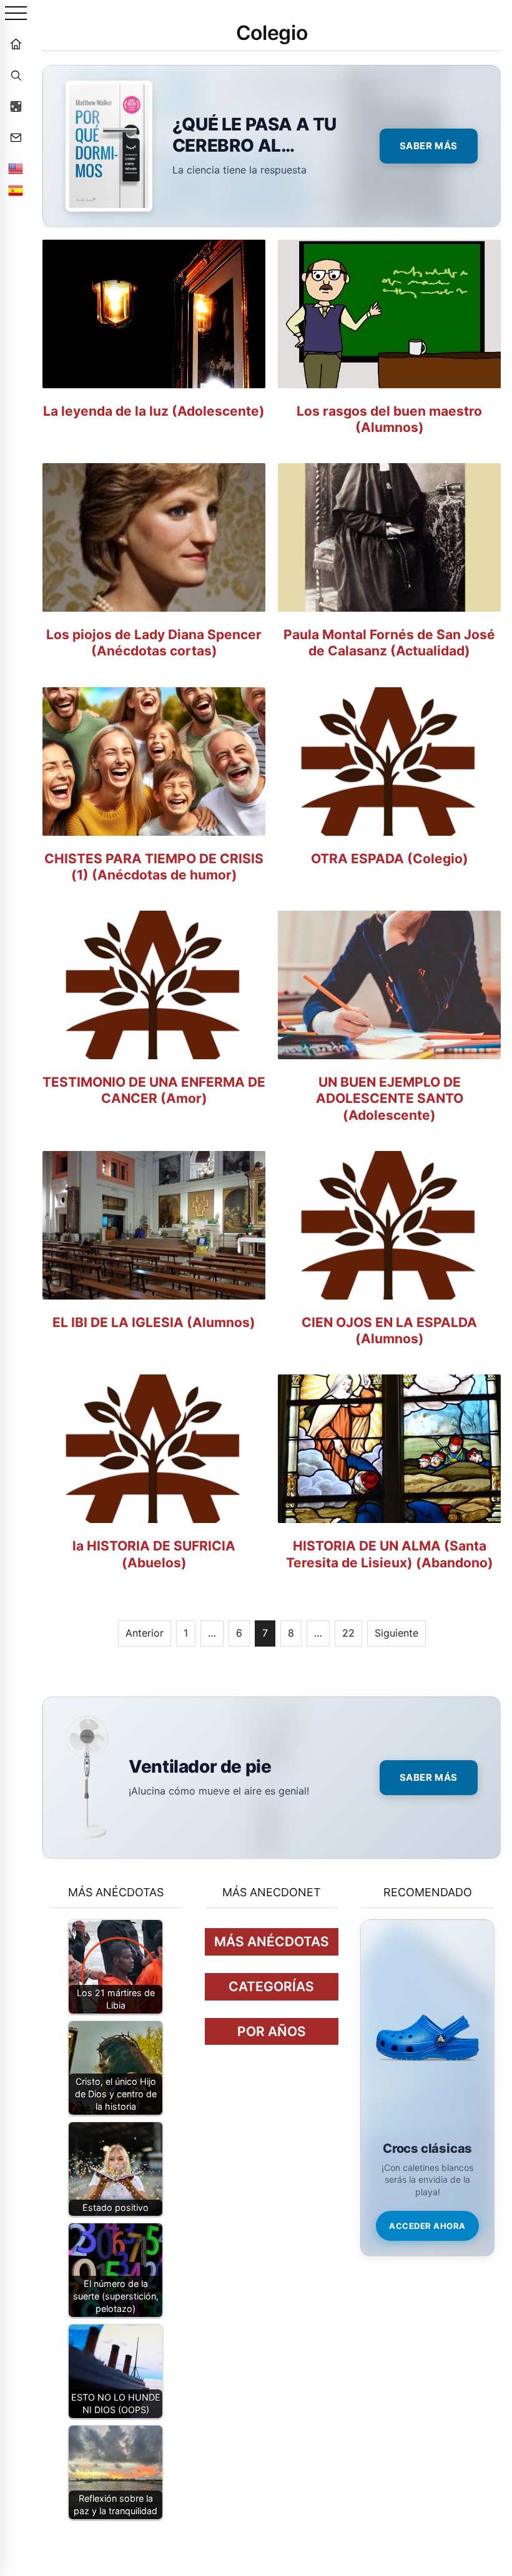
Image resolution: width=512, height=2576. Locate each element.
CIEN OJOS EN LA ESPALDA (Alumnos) (389, 1330)
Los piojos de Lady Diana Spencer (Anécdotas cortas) (154, 643)
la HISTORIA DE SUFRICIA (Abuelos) (154, 1554)
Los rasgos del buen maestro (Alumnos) (389, 419)
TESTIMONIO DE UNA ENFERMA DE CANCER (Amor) (154, 1090)
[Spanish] (16, 190)
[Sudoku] (16, 106)
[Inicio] (16, 44)
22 (348, 1633)
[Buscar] (16, 75)
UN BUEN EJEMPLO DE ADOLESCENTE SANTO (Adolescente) (390, 1099)
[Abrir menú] (16, 14)
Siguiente (396, 1633)
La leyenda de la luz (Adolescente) (154, 411)
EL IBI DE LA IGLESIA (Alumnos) (154, 1322)
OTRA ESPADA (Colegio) (390, 859)
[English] (16, 169)
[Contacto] (16, 137)
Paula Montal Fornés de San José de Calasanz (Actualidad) (389, 643)
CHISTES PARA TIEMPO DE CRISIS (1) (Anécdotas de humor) (154, 867)
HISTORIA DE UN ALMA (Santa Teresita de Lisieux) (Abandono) (390, 1554)
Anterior (145, 1633)
